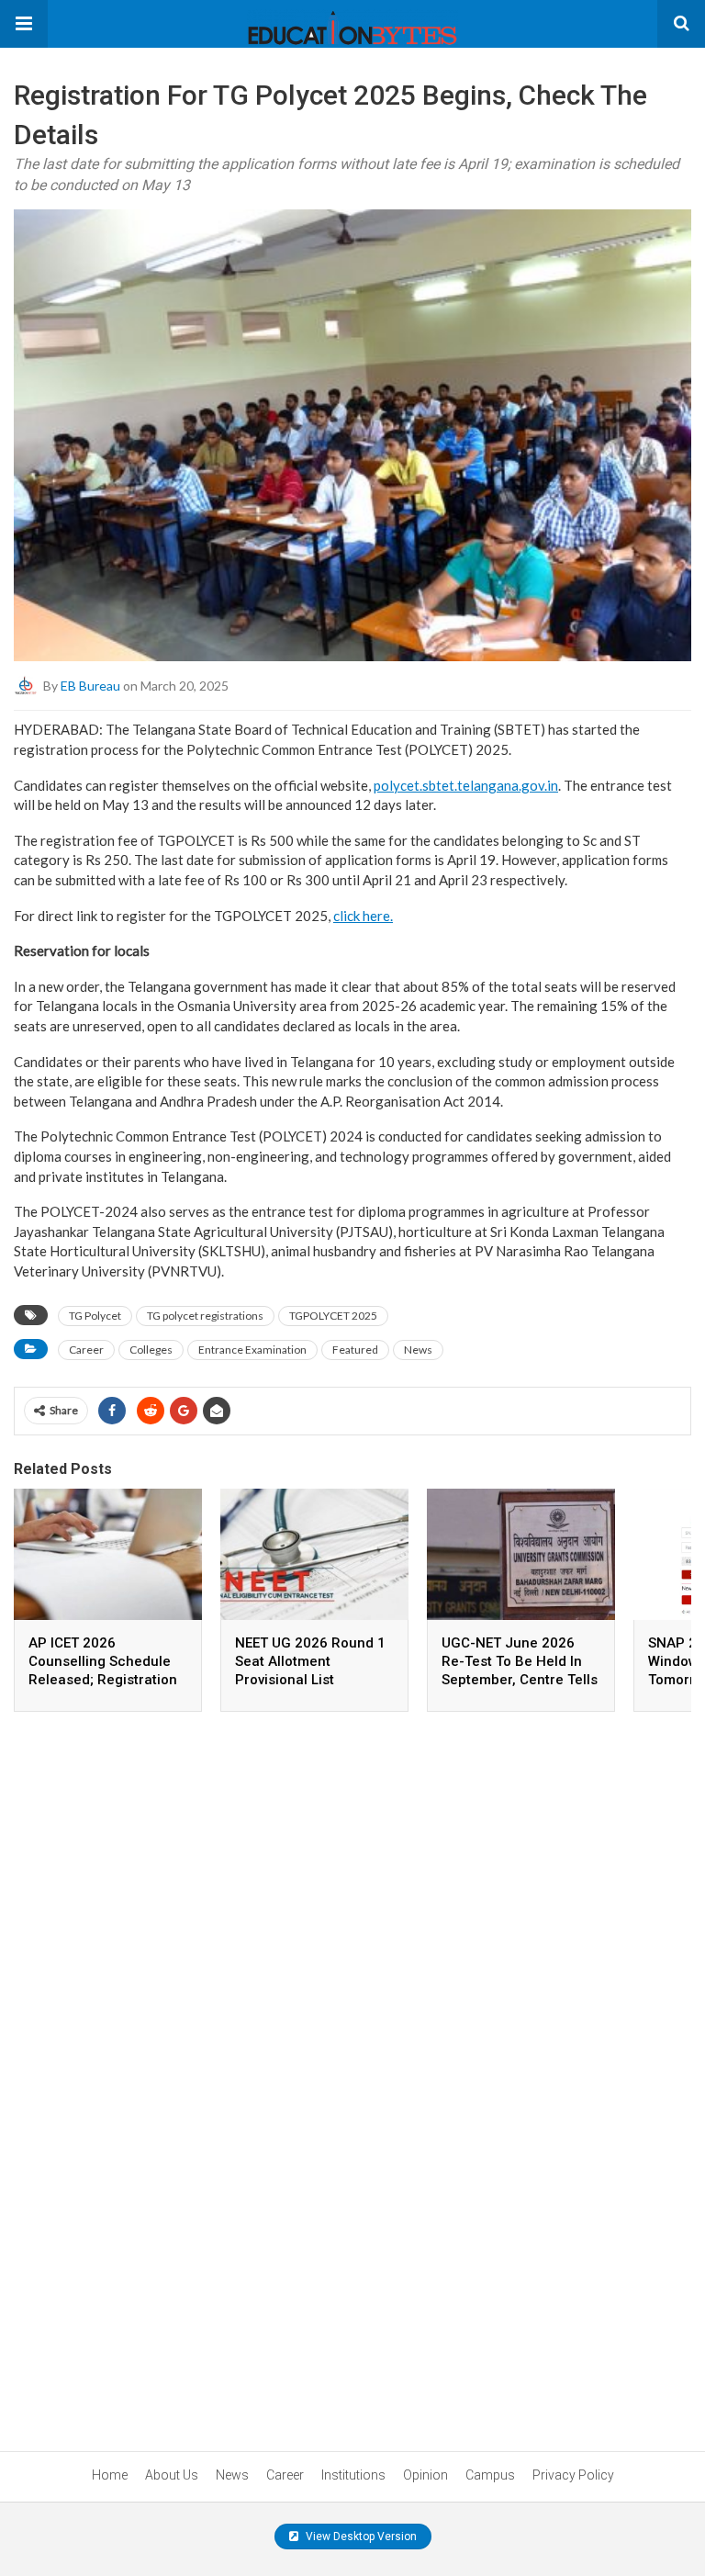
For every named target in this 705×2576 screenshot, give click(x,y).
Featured (355, 1350)
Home (110, 2475)
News (418, 1350)
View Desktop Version (360, 2537)
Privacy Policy (573, 2475)
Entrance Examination (252, 1350)
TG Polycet (95, 1316)
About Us (172, 2475)
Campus (490, 2475)
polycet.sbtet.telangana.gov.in (466, 785)
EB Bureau (90, 686)
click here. (363, 916)
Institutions (353, 2475)
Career (86, 1350)
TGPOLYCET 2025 (333, 1316)
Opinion (425, 2475)
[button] (24, 24)
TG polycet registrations (205, 1316)
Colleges (151, 1350)
